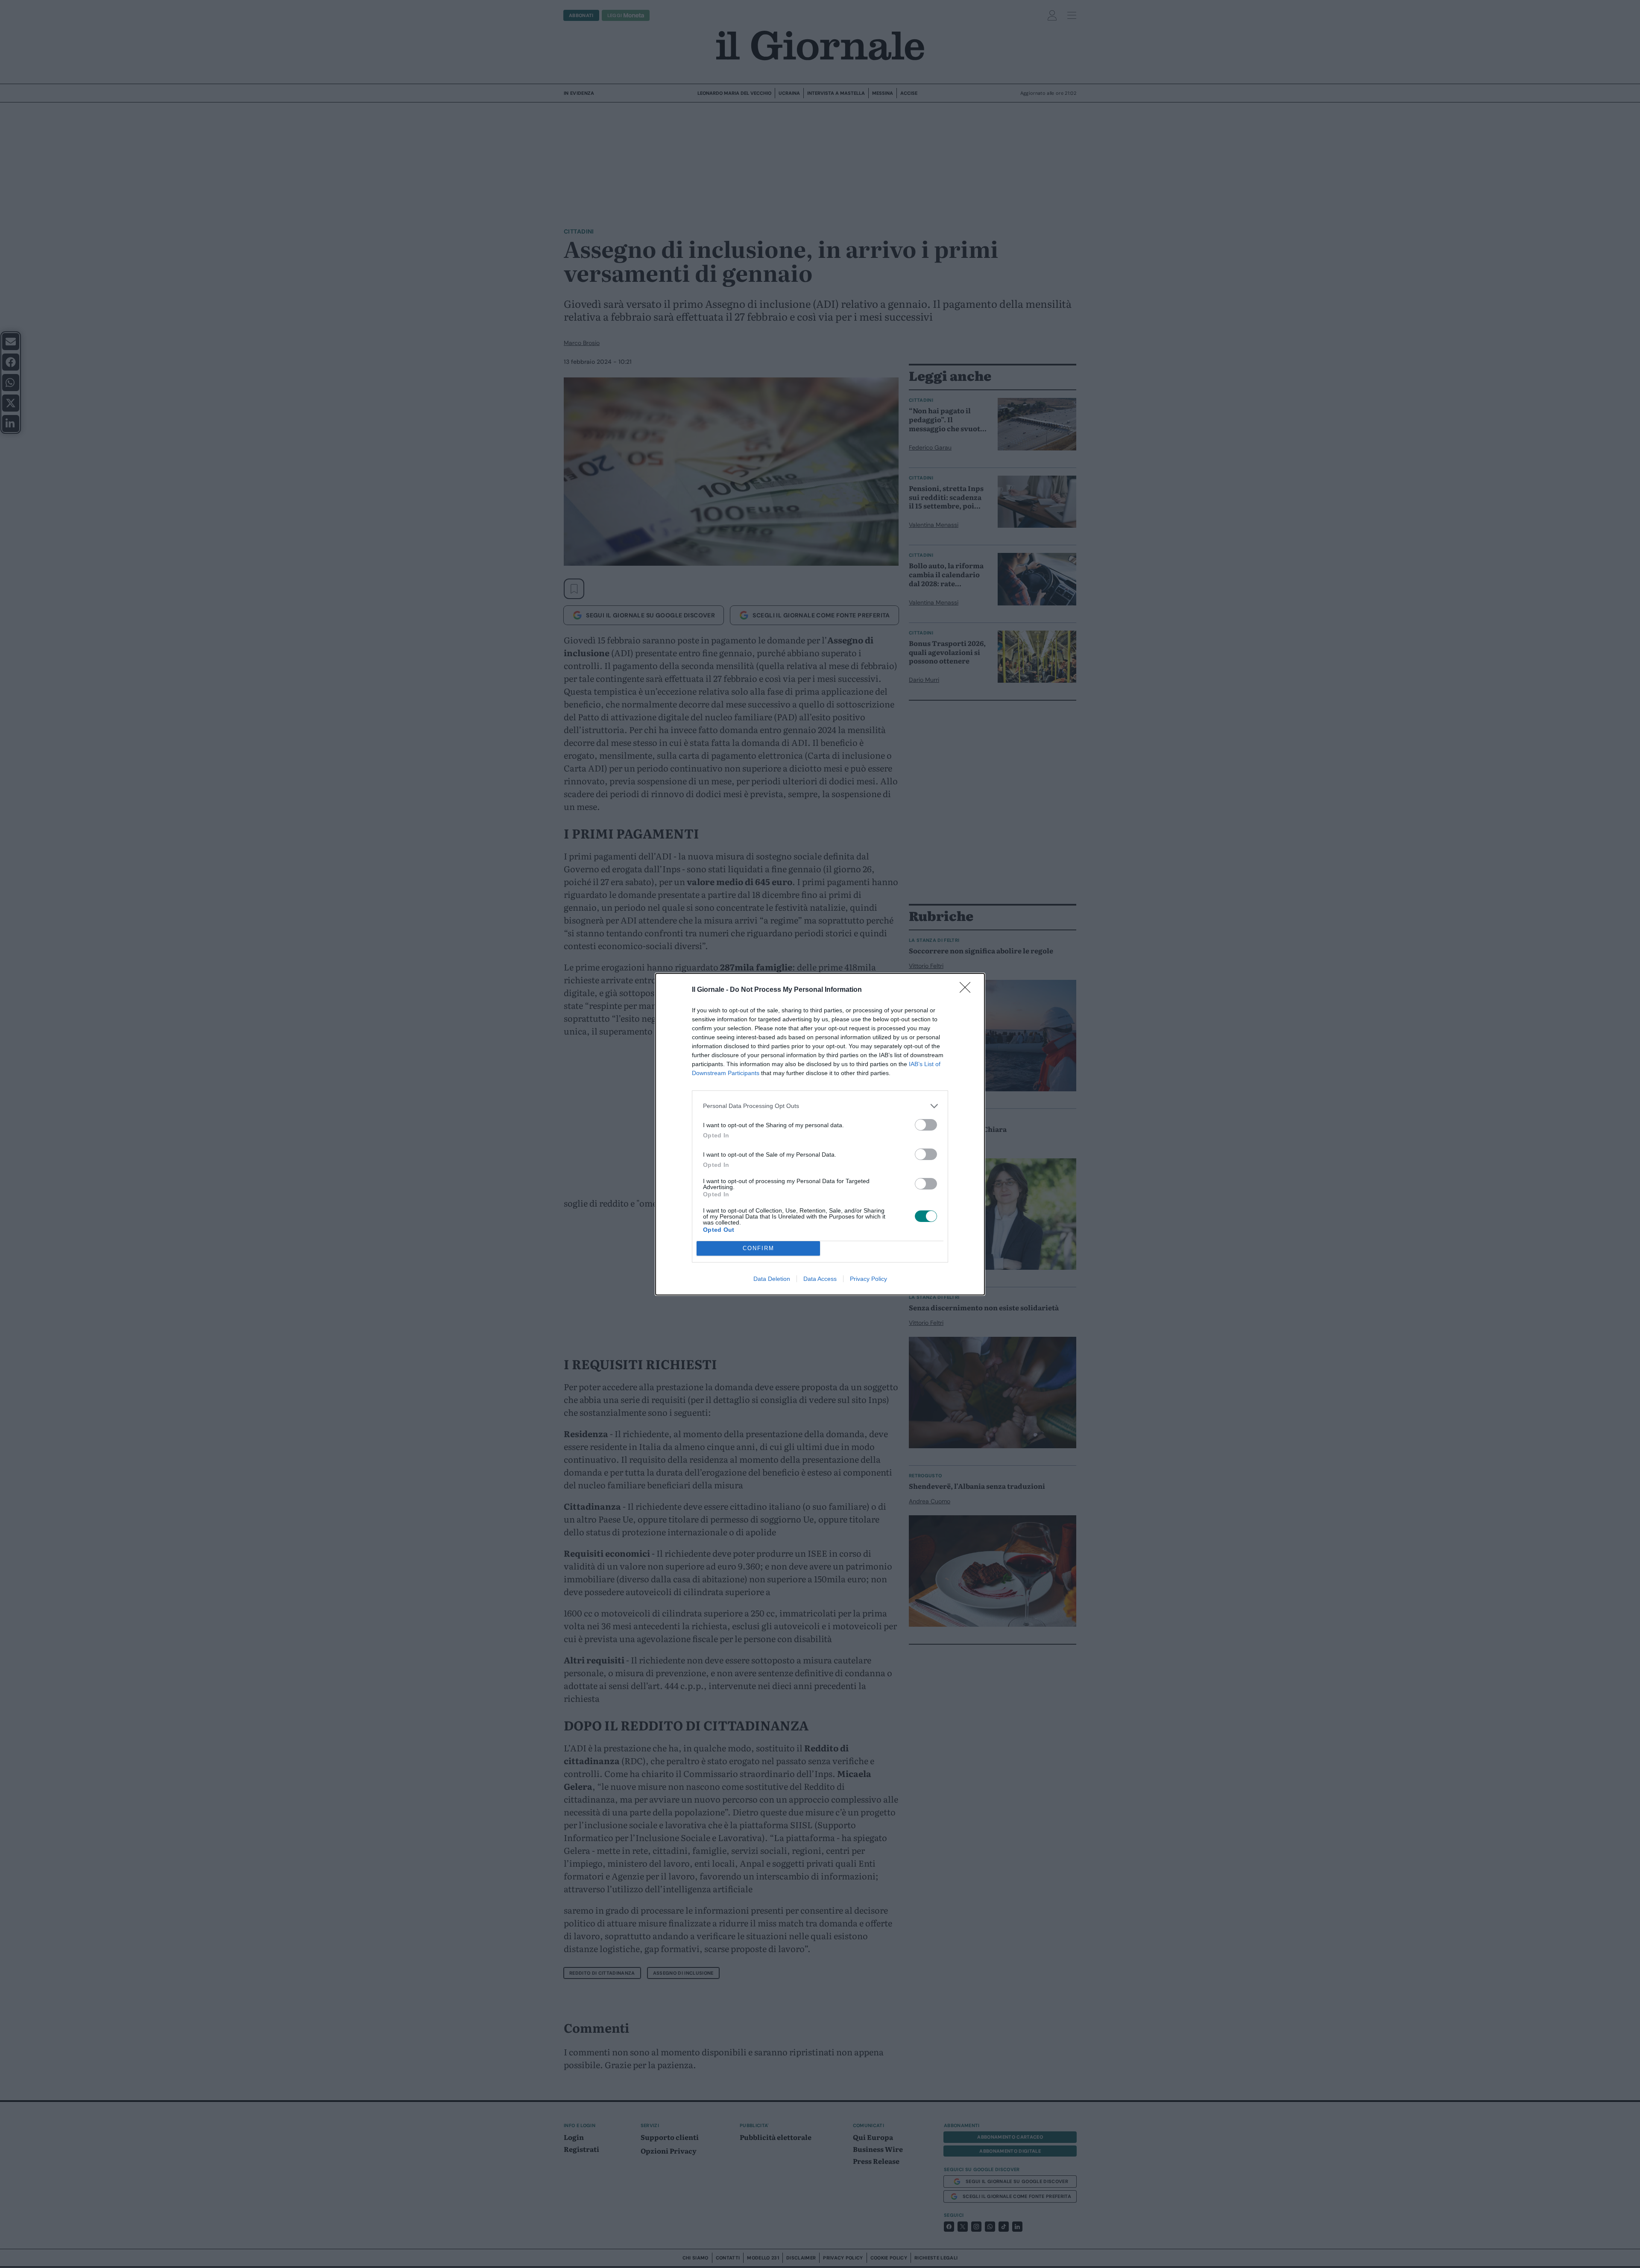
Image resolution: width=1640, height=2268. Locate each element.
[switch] (926, 1125)
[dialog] (820, 1134)
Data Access (820, 1279)
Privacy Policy (868, 1279)
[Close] (968, 990)
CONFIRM (758, 1248)
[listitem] (820, 1106)
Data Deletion (772, 1279)
